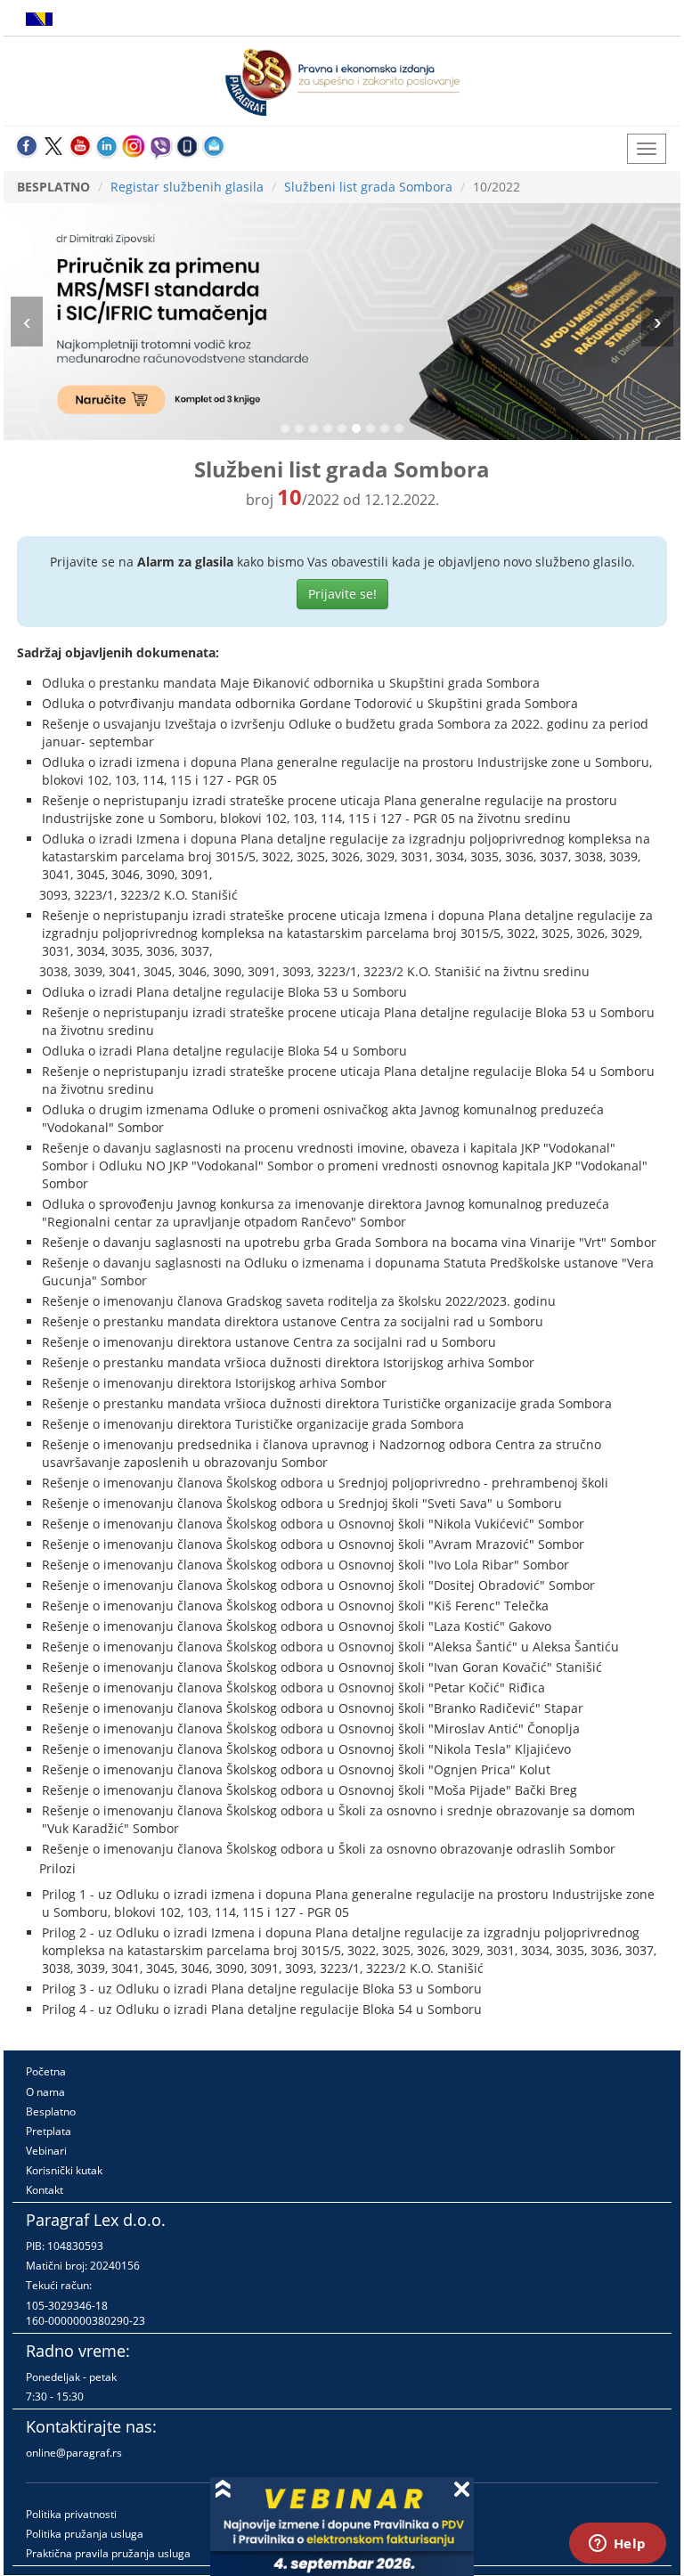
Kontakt (45, 2190)
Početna (46, 2071)
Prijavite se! (342, 594)
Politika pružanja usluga (85, 2534)
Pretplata (49, 2131)
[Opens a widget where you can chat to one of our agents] (617, 2545)
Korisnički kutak (64, 2170)
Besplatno (51, 2111)
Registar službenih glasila (187, 187)
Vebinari (46, 2151)
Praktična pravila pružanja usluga (108, 2553)
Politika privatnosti (71, 2514)
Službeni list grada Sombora (368, 187)
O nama (45, 2092)
